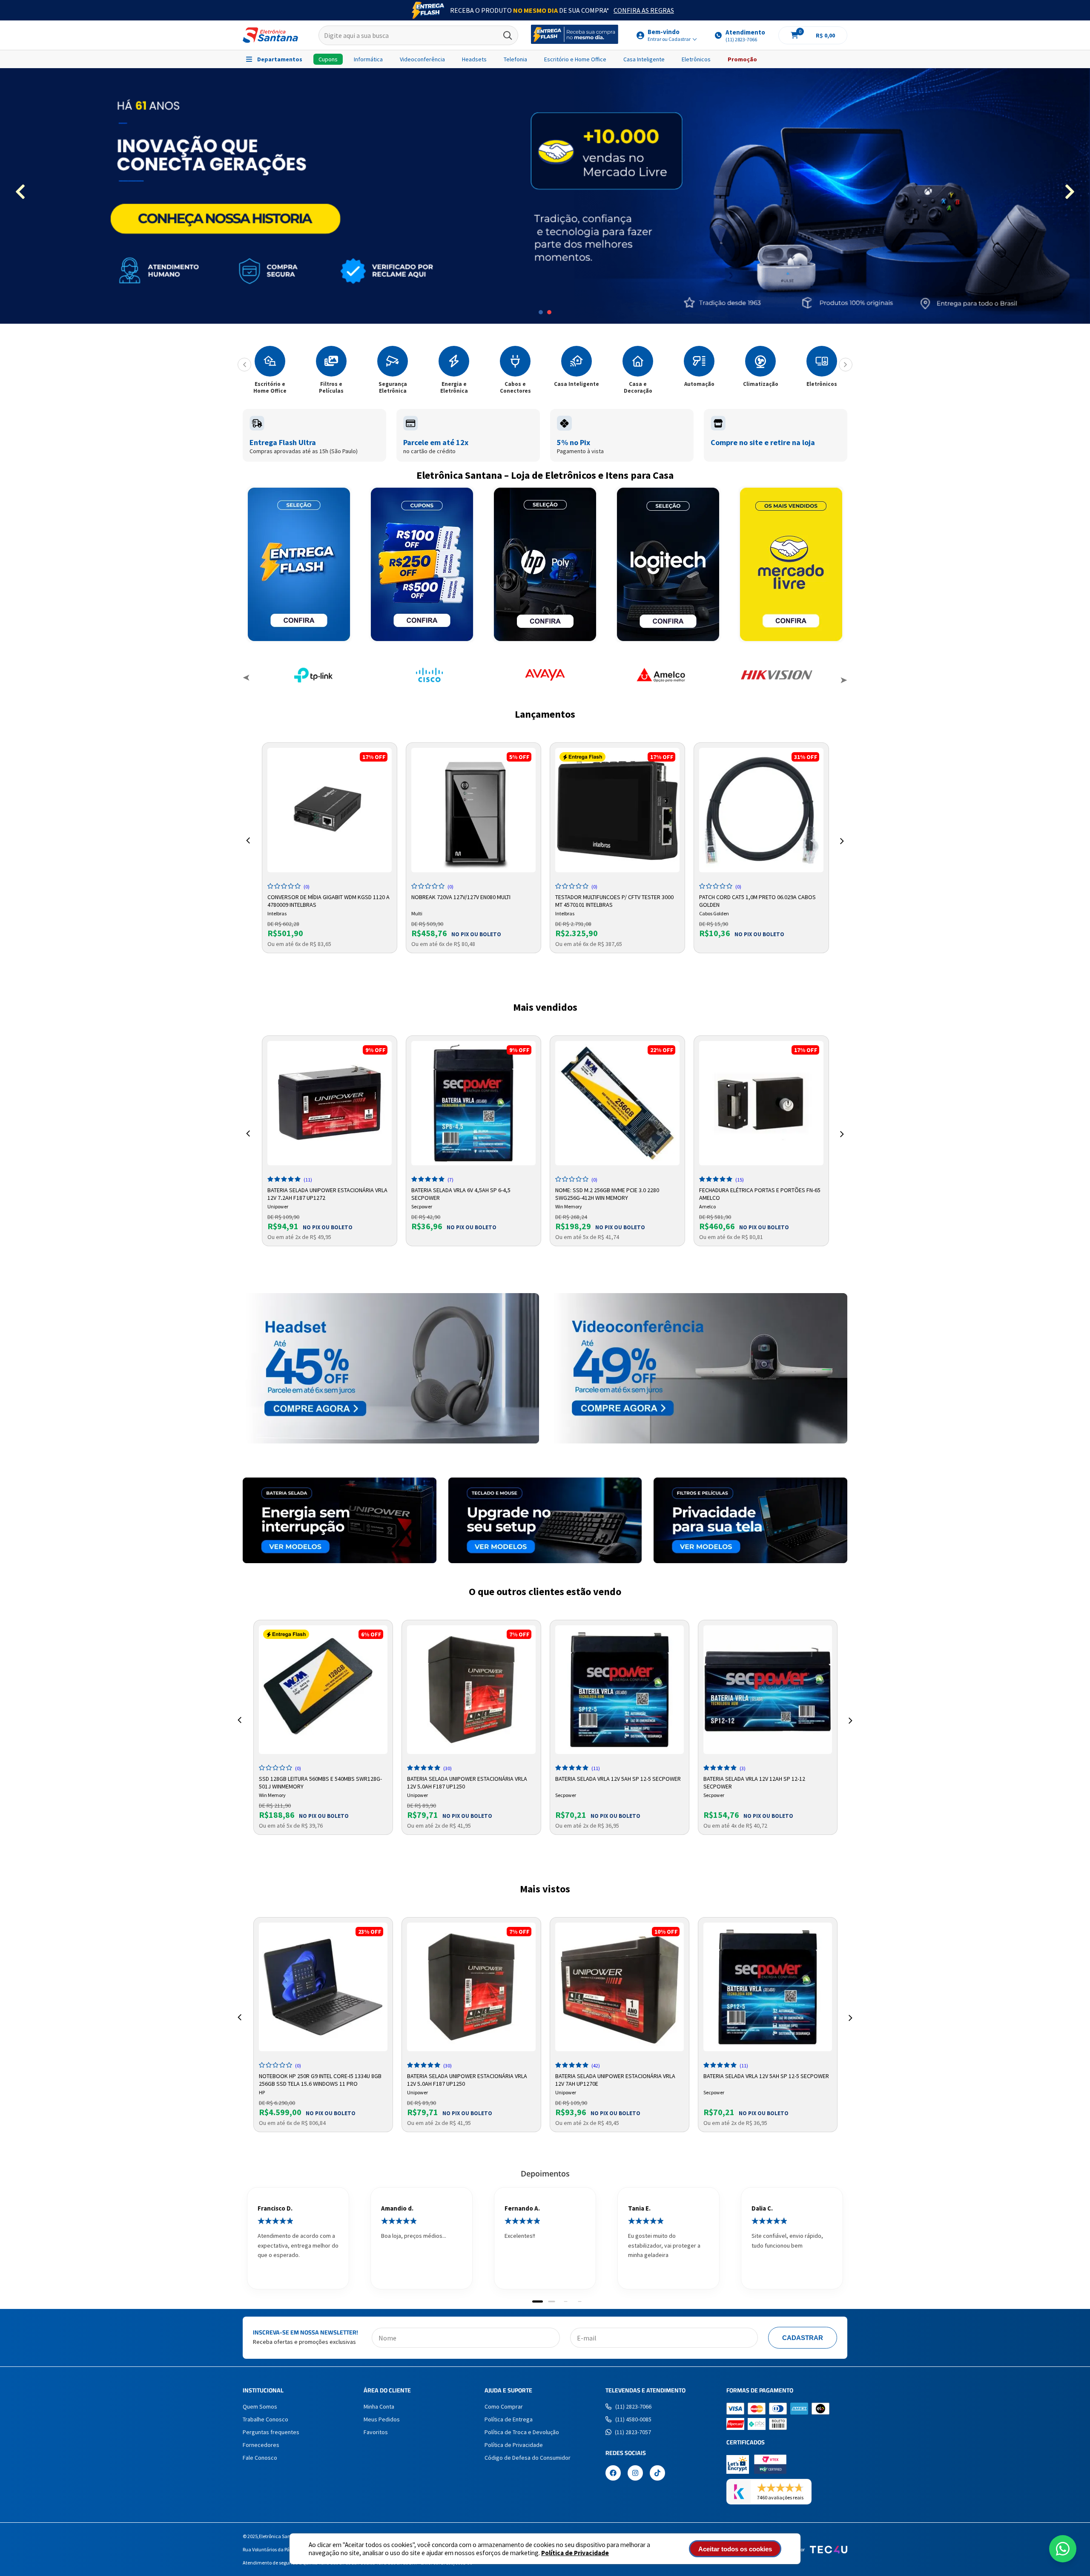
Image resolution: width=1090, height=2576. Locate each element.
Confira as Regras (644, 10)
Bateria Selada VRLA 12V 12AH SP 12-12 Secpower (754, 1782)
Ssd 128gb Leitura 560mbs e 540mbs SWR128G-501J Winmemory (320, 1782)
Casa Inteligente (644, 59)
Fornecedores (261, 2445)
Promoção (742, 59)
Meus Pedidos (382, 2419)
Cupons (328, 59)
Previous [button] (247, 679)
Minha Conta (379, 2406)
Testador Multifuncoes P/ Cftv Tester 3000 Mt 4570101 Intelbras (614, 900)
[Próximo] (846, 365)
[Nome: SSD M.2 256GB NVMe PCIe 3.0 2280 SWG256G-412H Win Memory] (617, 1103)
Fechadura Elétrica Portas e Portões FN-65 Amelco (760, 1193)
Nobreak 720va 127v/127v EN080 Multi (461, 897)
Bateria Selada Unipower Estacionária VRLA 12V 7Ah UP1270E (615, 2079)
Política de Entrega (509, 2419)
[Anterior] (244, 365)
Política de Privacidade (575, 2553)
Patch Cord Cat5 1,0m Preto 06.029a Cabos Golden (757, 900)
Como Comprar (504, 2406)
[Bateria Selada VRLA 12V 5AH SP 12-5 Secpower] (620, 1690)
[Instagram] (635, 2474)
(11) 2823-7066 (633, 2406)
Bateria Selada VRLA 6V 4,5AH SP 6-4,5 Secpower (461, 1193)
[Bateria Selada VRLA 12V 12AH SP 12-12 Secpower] (768, 1690)
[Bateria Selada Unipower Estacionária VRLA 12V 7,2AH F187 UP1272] (330, 1103)
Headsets (474, 59)
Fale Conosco (260, 2458)
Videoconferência (422, 59)
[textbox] (418, 35)
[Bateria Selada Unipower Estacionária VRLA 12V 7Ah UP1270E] (620, 1987)
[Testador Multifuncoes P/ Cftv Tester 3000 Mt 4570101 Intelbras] (617, 810)
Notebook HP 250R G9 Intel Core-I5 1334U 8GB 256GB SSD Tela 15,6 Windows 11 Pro (320, 2079)
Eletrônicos (696, 59)
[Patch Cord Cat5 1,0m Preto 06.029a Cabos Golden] (761, 810)
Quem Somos (260, 2406)
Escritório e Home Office (575, 59)
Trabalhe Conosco (265, 2419)
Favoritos (376, 2432)
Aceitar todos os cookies (735, 2549)
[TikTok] (657, 2474)
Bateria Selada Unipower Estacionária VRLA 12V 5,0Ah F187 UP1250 (467, 1782)
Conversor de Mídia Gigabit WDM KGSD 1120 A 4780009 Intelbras (328, 900)
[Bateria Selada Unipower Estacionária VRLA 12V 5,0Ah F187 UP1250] (471, 1690)
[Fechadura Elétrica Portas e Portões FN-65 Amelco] (761, 1103)
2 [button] (549, 312)
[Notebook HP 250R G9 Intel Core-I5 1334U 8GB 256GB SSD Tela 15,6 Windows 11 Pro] (323, 1987)
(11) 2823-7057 (633, 2432)
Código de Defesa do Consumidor (528, 2458)
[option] (545, 196)
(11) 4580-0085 (633, 2419)
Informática (368, 59)
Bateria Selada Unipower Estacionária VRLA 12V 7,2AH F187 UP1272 (327, 1193)
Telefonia (515, 59)
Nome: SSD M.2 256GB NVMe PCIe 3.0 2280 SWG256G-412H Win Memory (607, 1193)
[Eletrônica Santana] (270, 35)
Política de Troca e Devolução (522, 2432)
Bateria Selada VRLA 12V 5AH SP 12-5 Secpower (618, 1779)
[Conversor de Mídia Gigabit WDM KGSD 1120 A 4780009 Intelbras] (330, 810)
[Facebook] (613, 2474)
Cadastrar (803, 2338)
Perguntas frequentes (271, 2432)
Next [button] (843, 679)
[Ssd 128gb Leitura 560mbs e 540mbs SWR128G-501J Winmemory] (323, 1690)
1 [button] (541, 312)
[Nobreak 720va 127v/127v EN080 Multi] (473, 810)
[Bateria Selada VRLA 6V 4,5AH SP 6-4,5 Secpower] (473, 1103)
